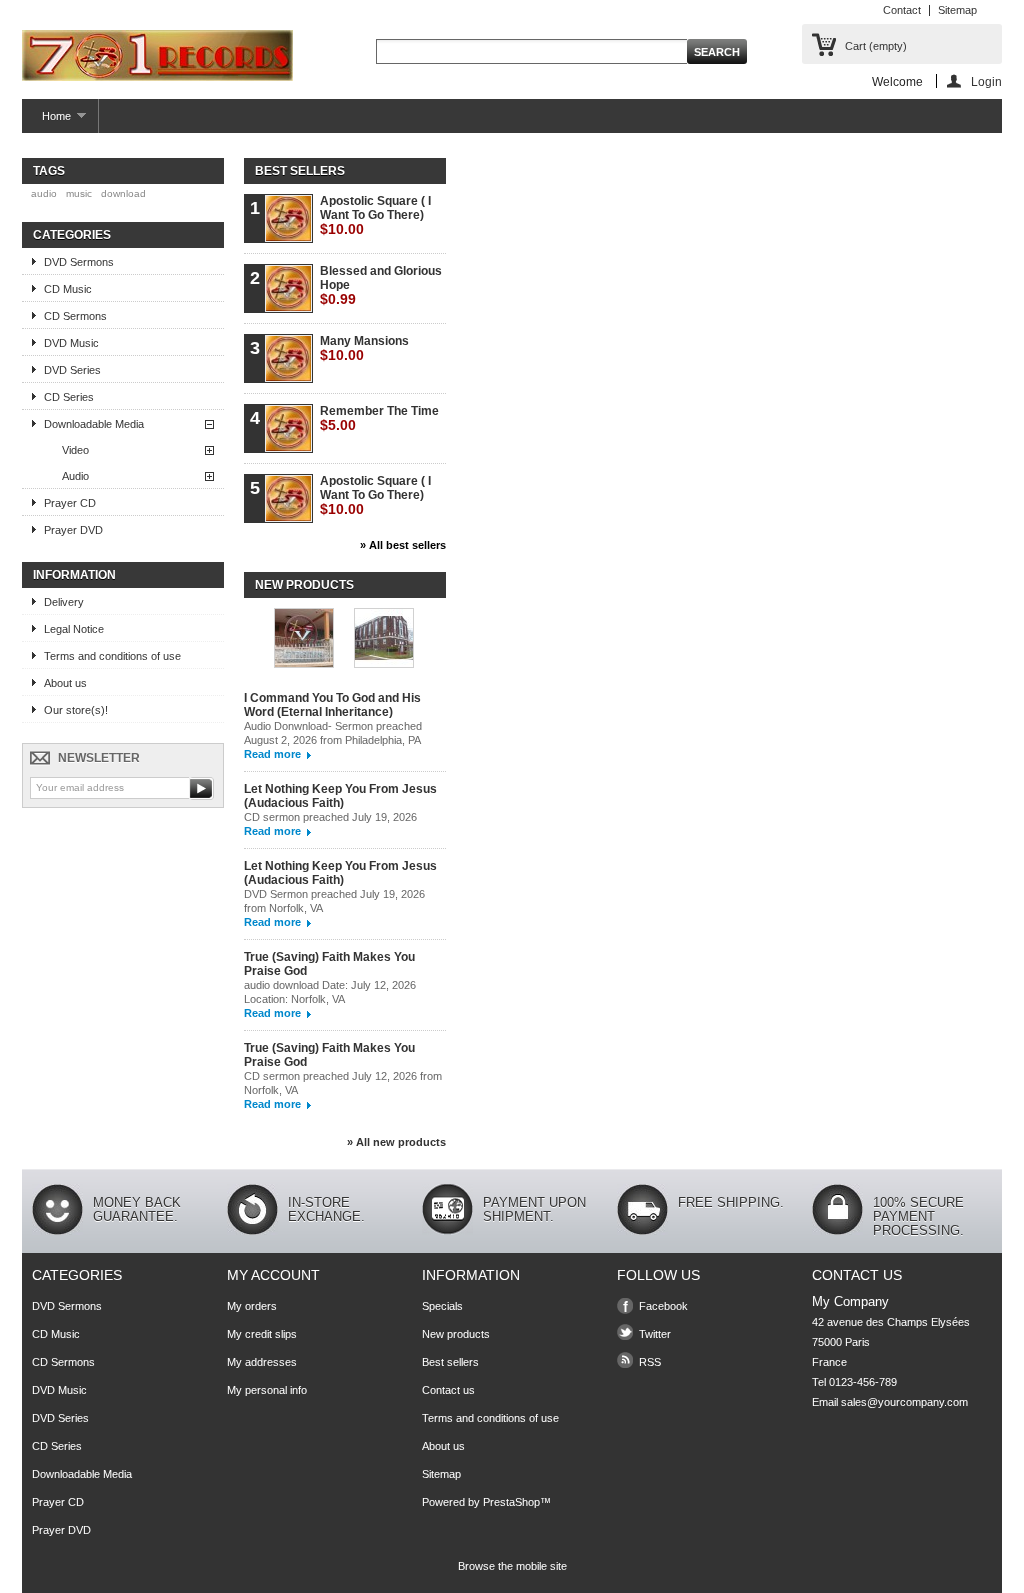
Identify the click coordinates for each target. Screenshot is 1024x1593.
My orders (252, 1306)
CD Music (68, 289)
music (79, 193)
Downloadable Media (94, 424)
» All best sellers (403, 545)
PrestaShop (511, 1502)
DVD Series (72, 370)
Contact (902, 10)
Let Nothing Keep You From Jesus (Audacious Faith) (340, 796)
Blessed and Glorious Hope (381, 285)
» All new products (396, 1142)
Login (986, 81)
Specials (442, 1306)
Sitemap (957, 10)
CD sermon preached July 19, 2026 (332, 817)
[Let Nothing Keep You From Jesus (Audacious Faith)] (384, 639)
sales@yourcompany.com (904, 1402)
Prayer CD (70, 503)
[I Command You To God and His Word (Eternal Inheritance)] (304, 639)
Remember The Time (379, 418)
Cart (876, 46)
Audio (75, 476)
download (123, 193)
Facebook (663, 1306)
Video (75, 450)
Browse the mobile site (512, 1566)
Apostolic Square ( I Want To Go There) (375, 215)
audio (44, 193)
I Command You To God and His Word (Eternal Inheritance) (332, 705)
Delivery (64, 602)
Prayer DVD (73, 530)
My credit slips (262, 1334)
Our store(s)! (76, 710)
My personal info (267, 1390)
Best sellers (300, 171)
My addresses (262, 1362)
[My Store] (157, 57)
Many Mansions (364, 348)
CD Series (69, 397)
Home (46, 121)
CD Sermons (75, 316)
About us (65, 683)
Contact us (448, 1390)
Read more (272, 754)
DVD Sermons (79, 262)
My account (273, 1275)
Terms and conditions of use (112, 656)
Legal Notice (74, 629)
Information (74, 575)
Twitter (655, 1334)
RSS (650, 1362)
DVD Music (71, 343)
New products (304, 585)
